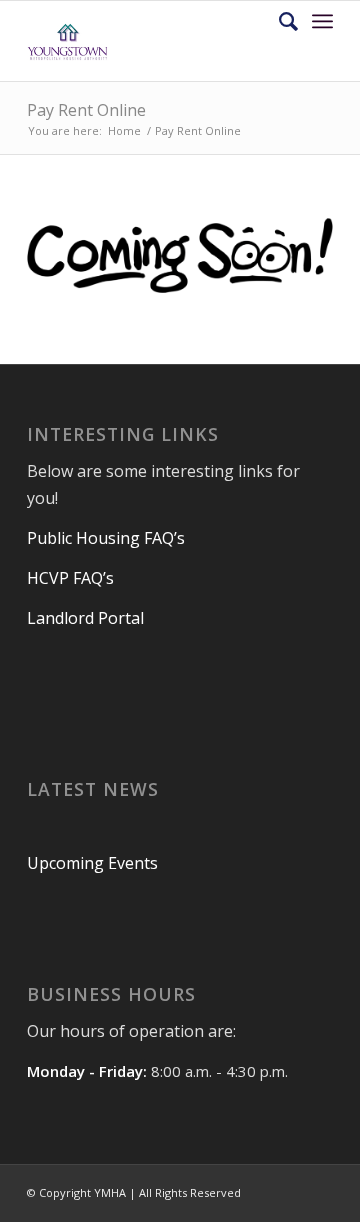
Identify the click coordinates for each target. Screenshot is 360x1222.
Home (124, 130)
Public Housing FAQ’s (108, 538)
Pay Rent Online (86, 110)
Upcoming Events (92, 863)
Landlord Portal (85, 618)
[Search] (278, 21)
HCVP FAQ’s (72, 578)
